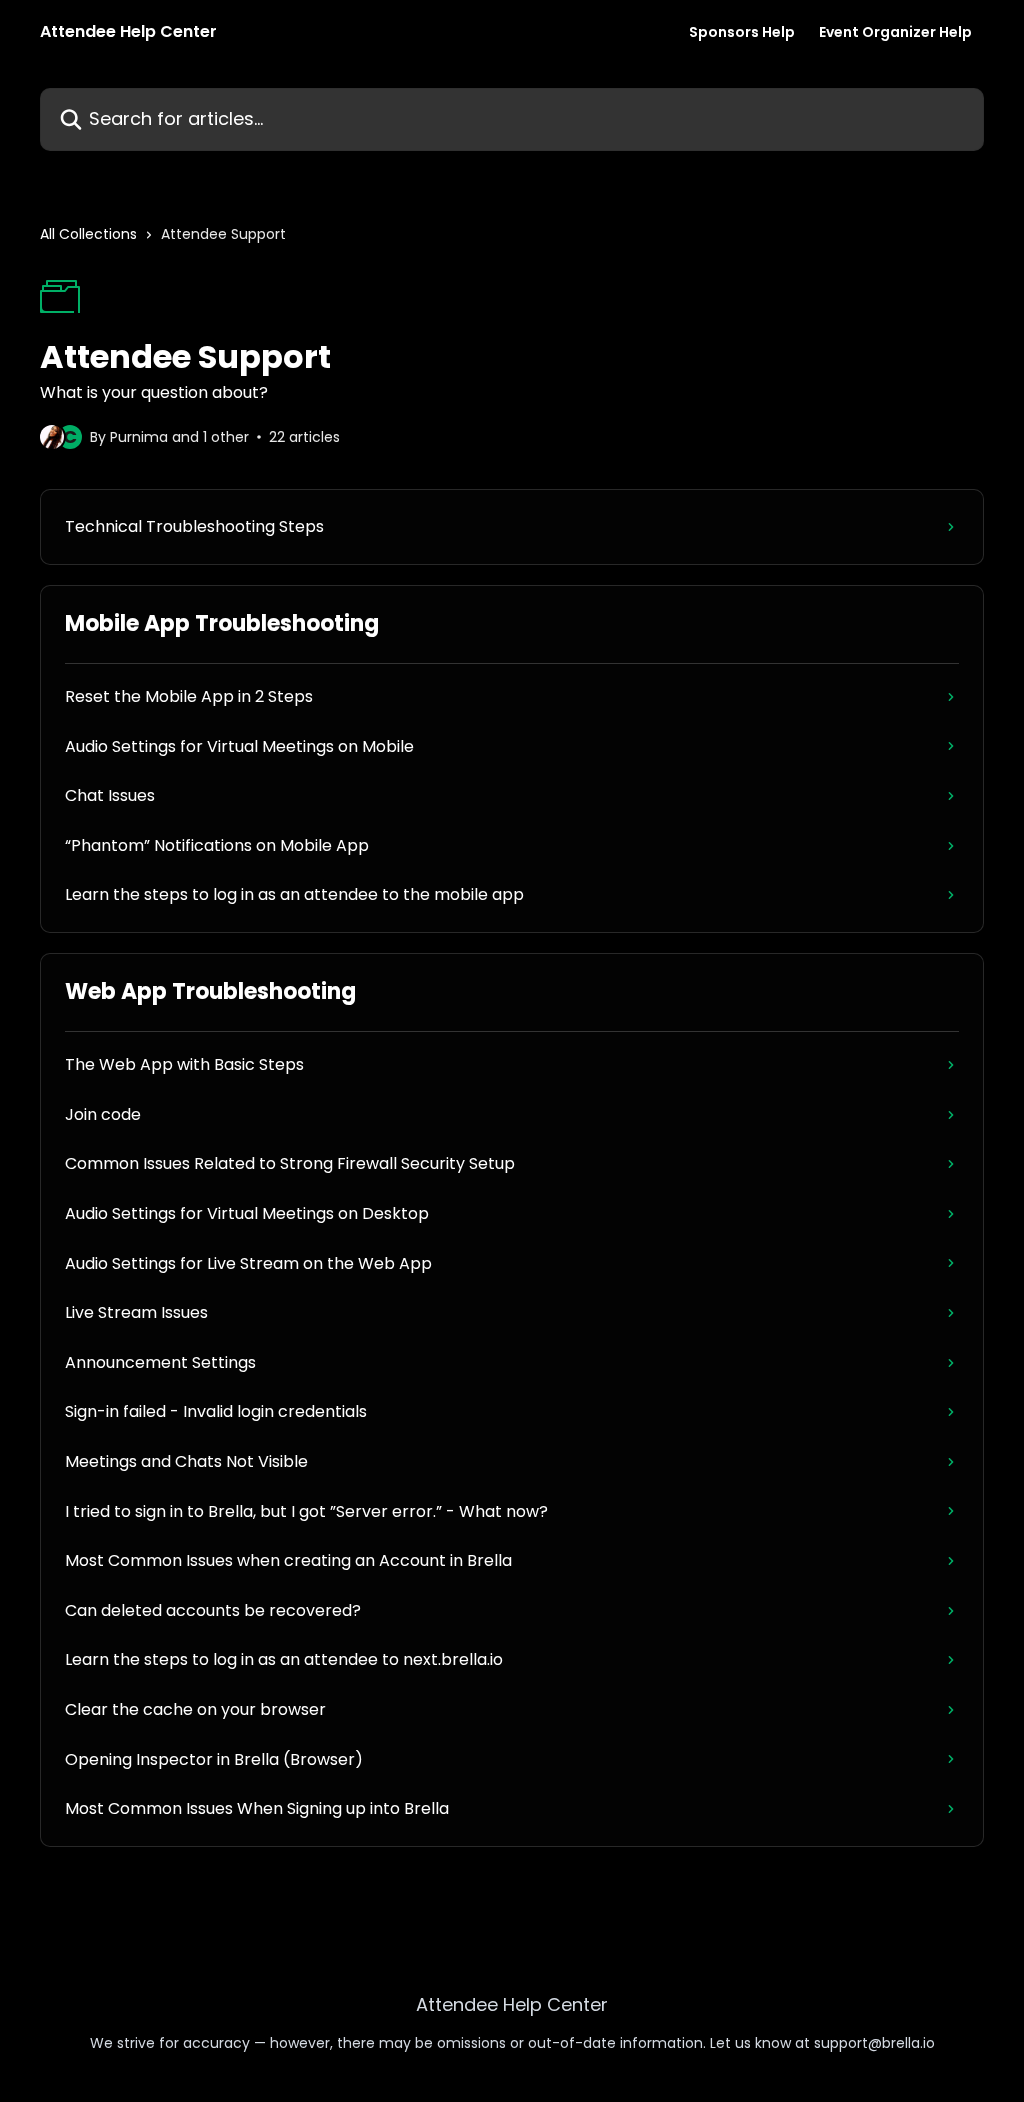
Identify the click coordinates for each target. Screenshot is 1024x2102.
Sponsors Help (742, 32)
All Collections (88, 234)
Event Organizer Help (895, 32)
